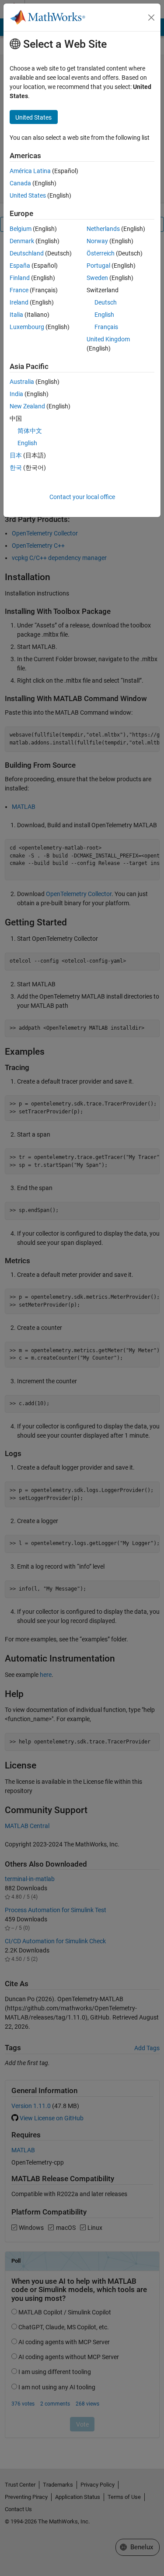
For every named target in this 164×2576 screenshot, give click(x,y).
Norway (97, 241)
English (104, 315)
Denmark (22, 241)
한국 (16, 468)
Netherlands (103, 229)
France (19, 290)
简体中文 (30, 431)
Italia (16, 315)
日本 (16, 455)
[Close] (151, 18)
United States (28, 195)
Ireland (19, 302)
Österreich (101, 253)
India (16, 394)
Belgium (21, 229)
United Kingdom (108, 339)
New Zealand (27, 406)
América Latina (30, 171)
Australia (22, 382)
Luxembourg (27, 327)
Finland (20, 278)
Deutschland (27, 253)
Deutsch (106, 302)
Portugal (98, 266)
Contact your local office (82, 497)
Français (106, 327)
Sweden (97, 278)
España (20, 266)
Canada (20, 183)
